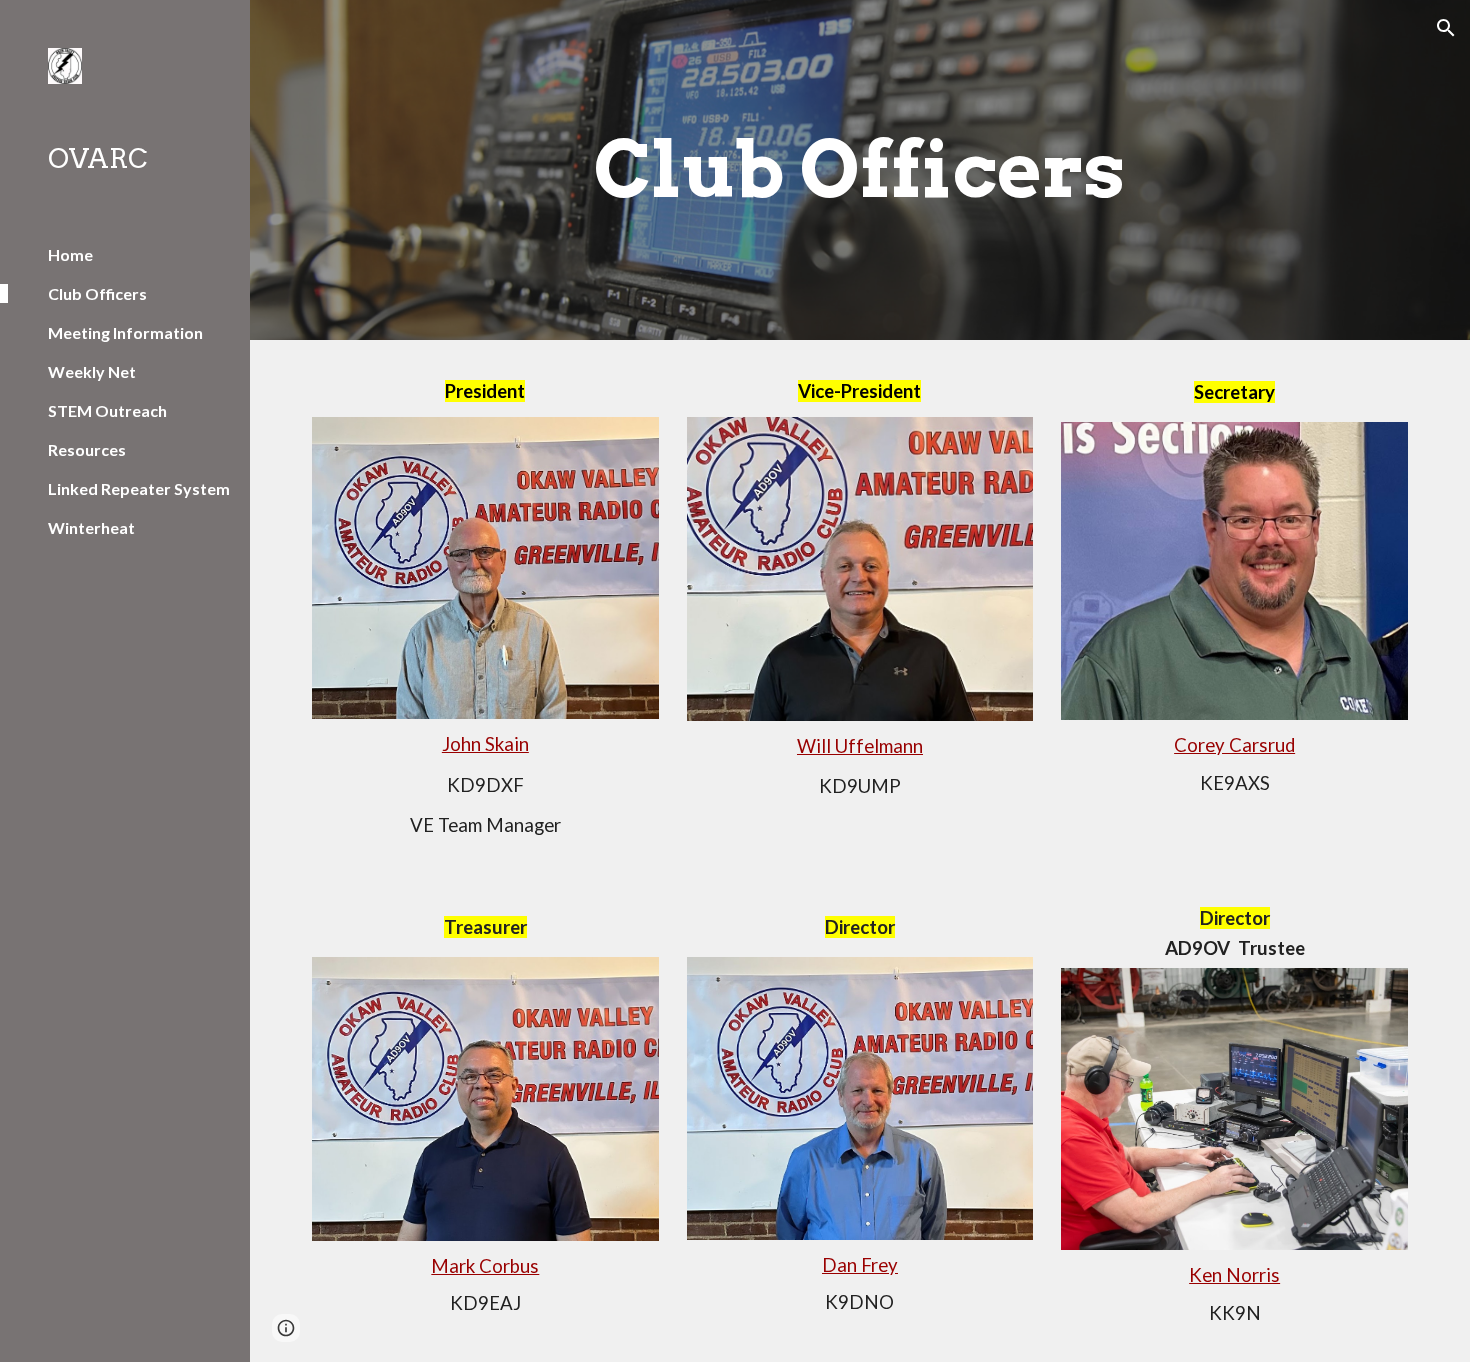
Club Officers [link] (97, 293)
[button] (1446, 28)
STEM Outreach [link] (107, 410)
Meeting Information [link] (125, 332)
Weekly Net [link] (92, 371)
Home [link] (70, 254)
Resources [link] (87, 449)
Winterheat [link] (91, 527)
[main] (859, 170)
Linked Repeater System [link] (139, 488)
